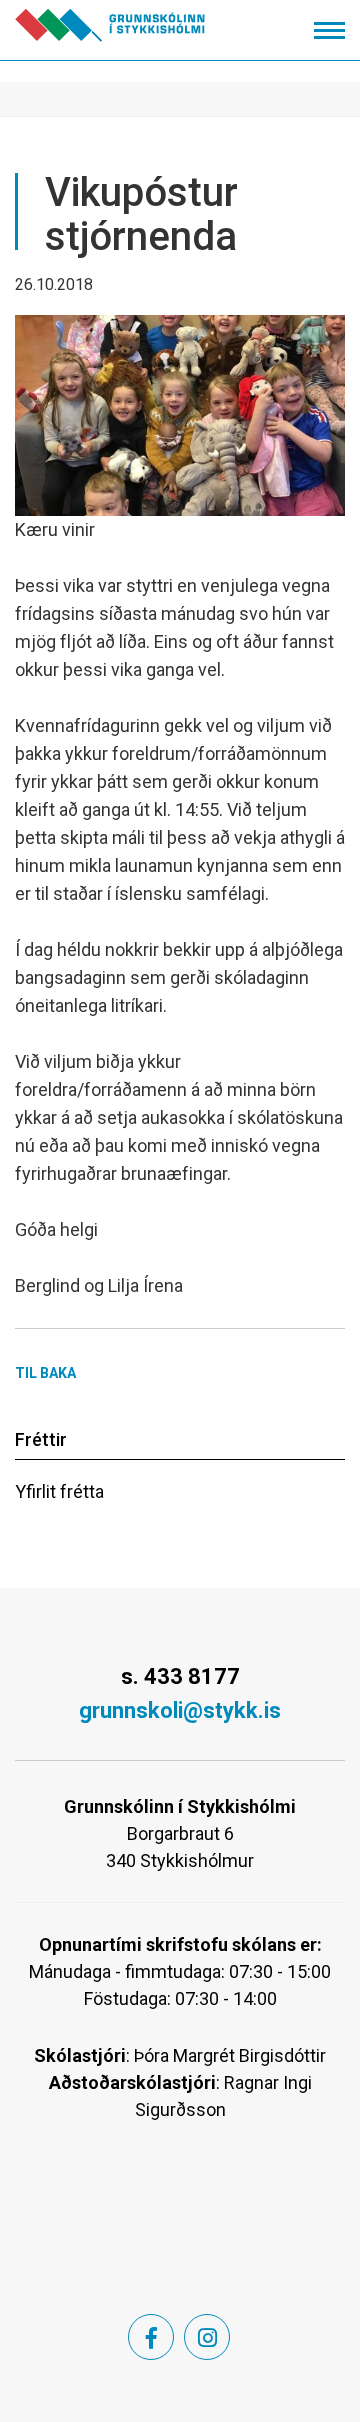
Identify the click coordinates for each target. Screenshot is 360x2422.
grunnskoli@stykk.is (180, 1710)
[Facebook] (151, 2337)
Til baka (45, 1373)
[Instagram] (207, 2337)
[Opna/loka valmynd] (329, 30)
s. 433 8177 (180, 1676)
